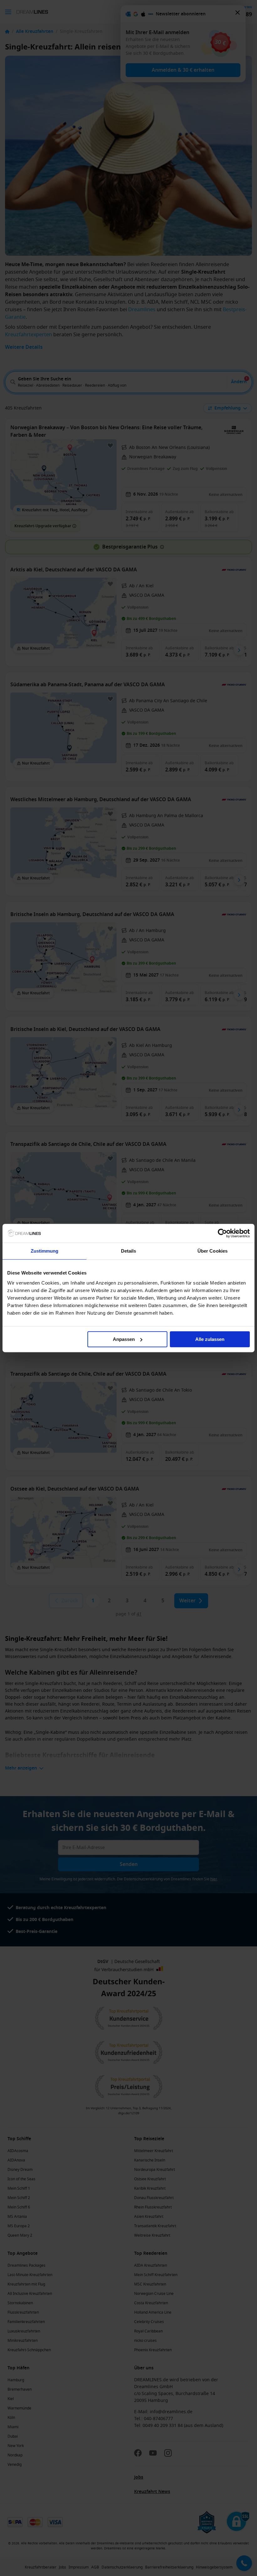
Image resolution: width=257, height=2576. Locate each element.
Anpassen (124, 1339)
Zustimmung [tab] (45, 1251)
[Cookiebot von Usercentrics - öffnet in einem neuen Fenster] (222, 1233)
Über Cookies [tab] (212, 1251)
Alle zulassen (210, 1339)
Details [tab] (129, 1251)
